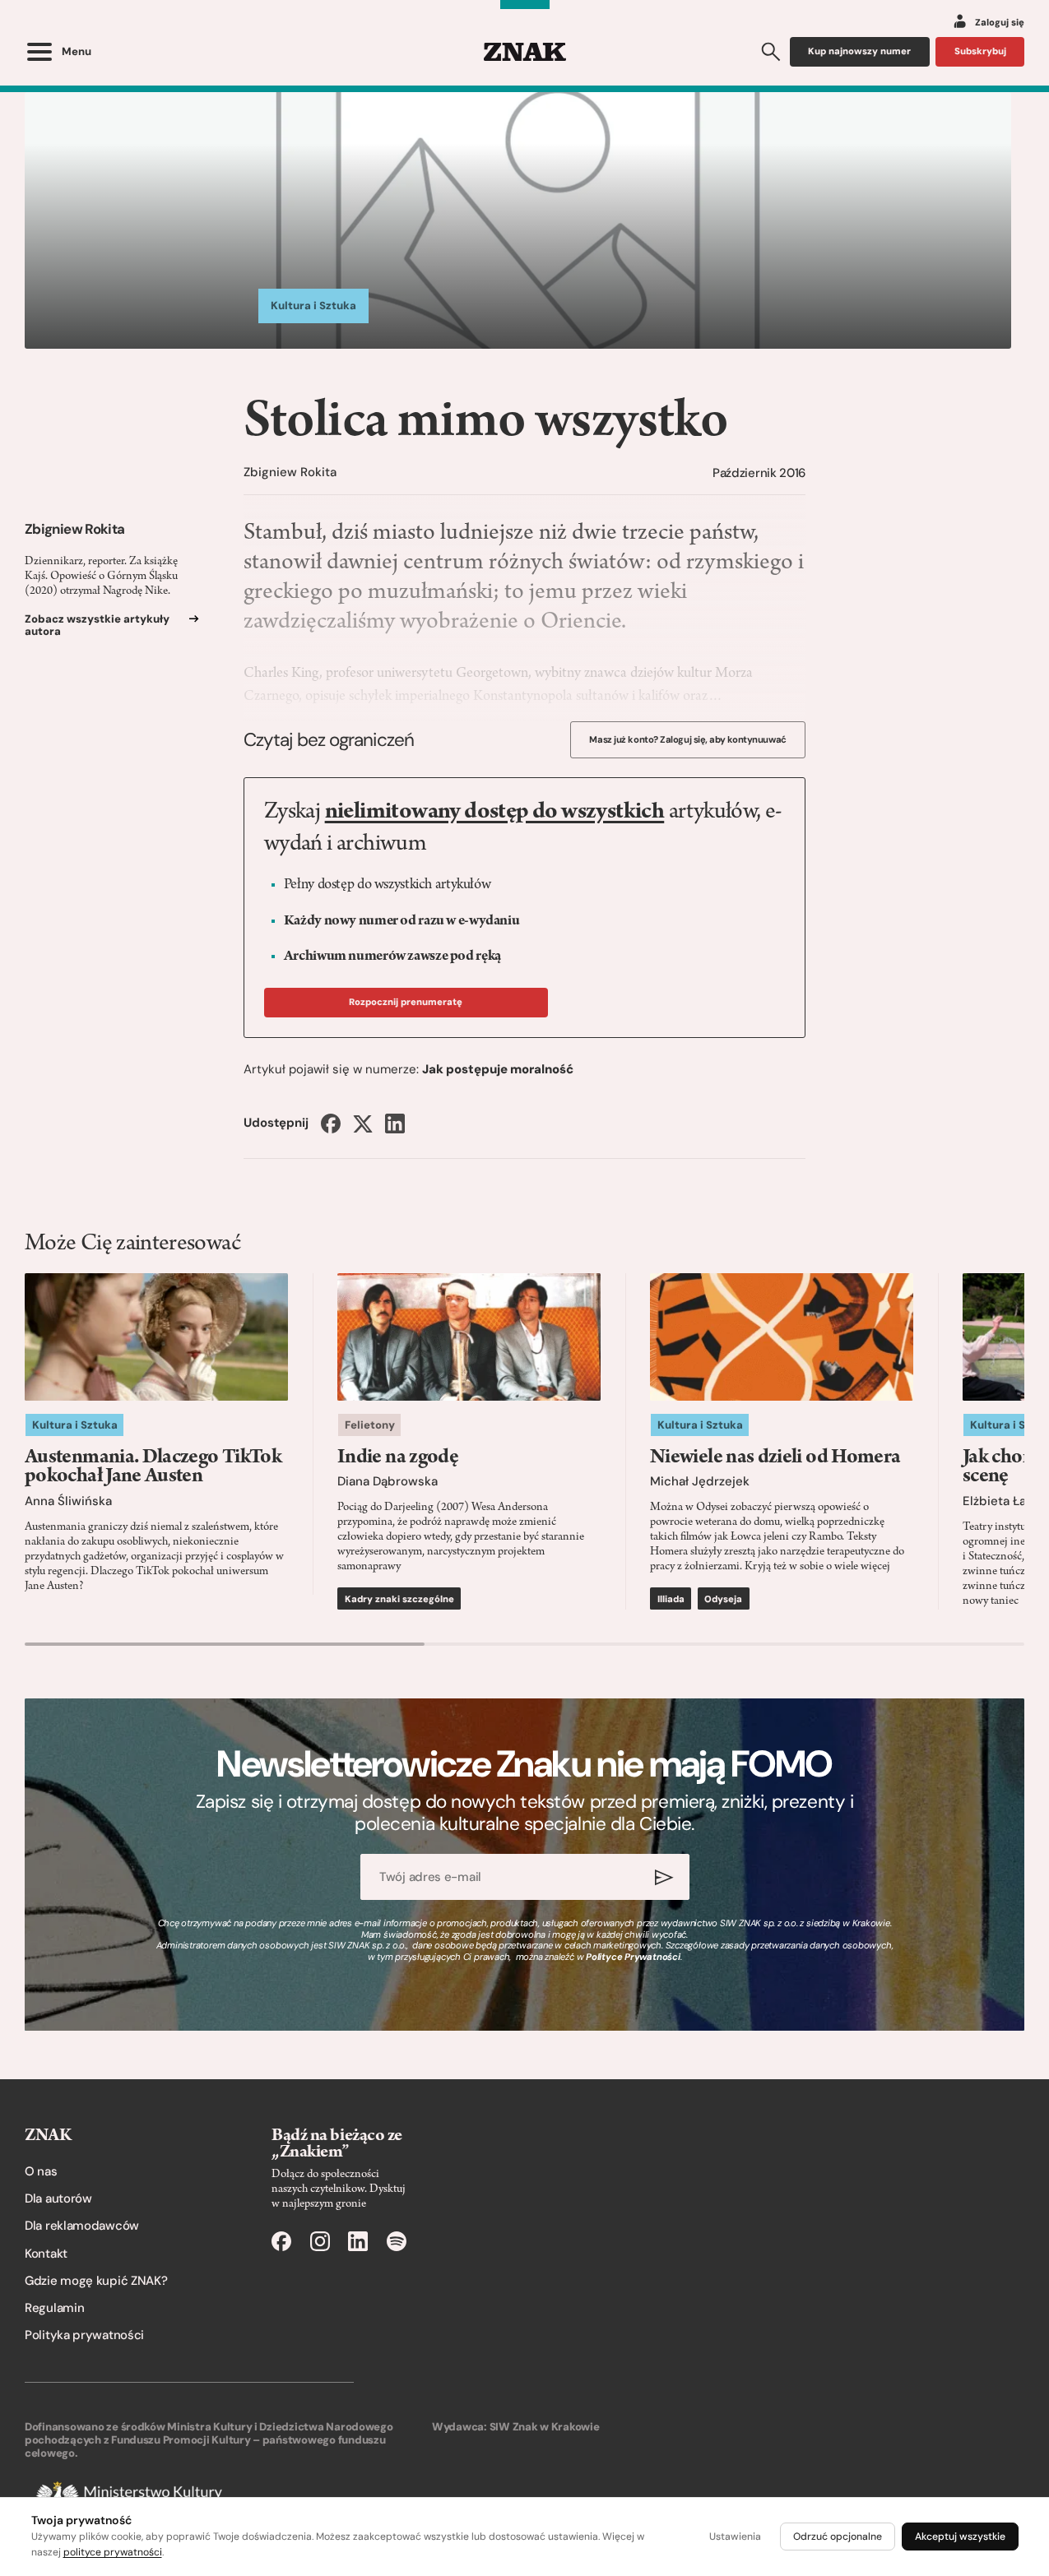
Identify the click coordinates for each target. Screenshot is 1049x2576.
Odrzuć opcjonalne (838, 2537)
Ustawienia (735, 2537)
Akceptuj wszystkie (960, 2537)
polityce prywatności (113, 2552)
